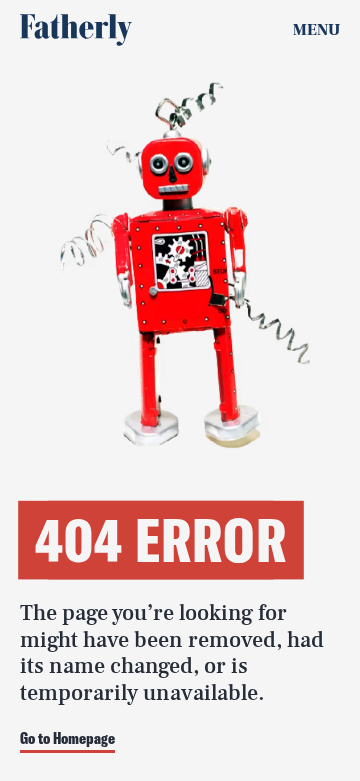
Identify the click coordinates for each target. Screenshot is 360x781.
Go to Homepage (67, 739)
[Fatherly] (76, 30)
